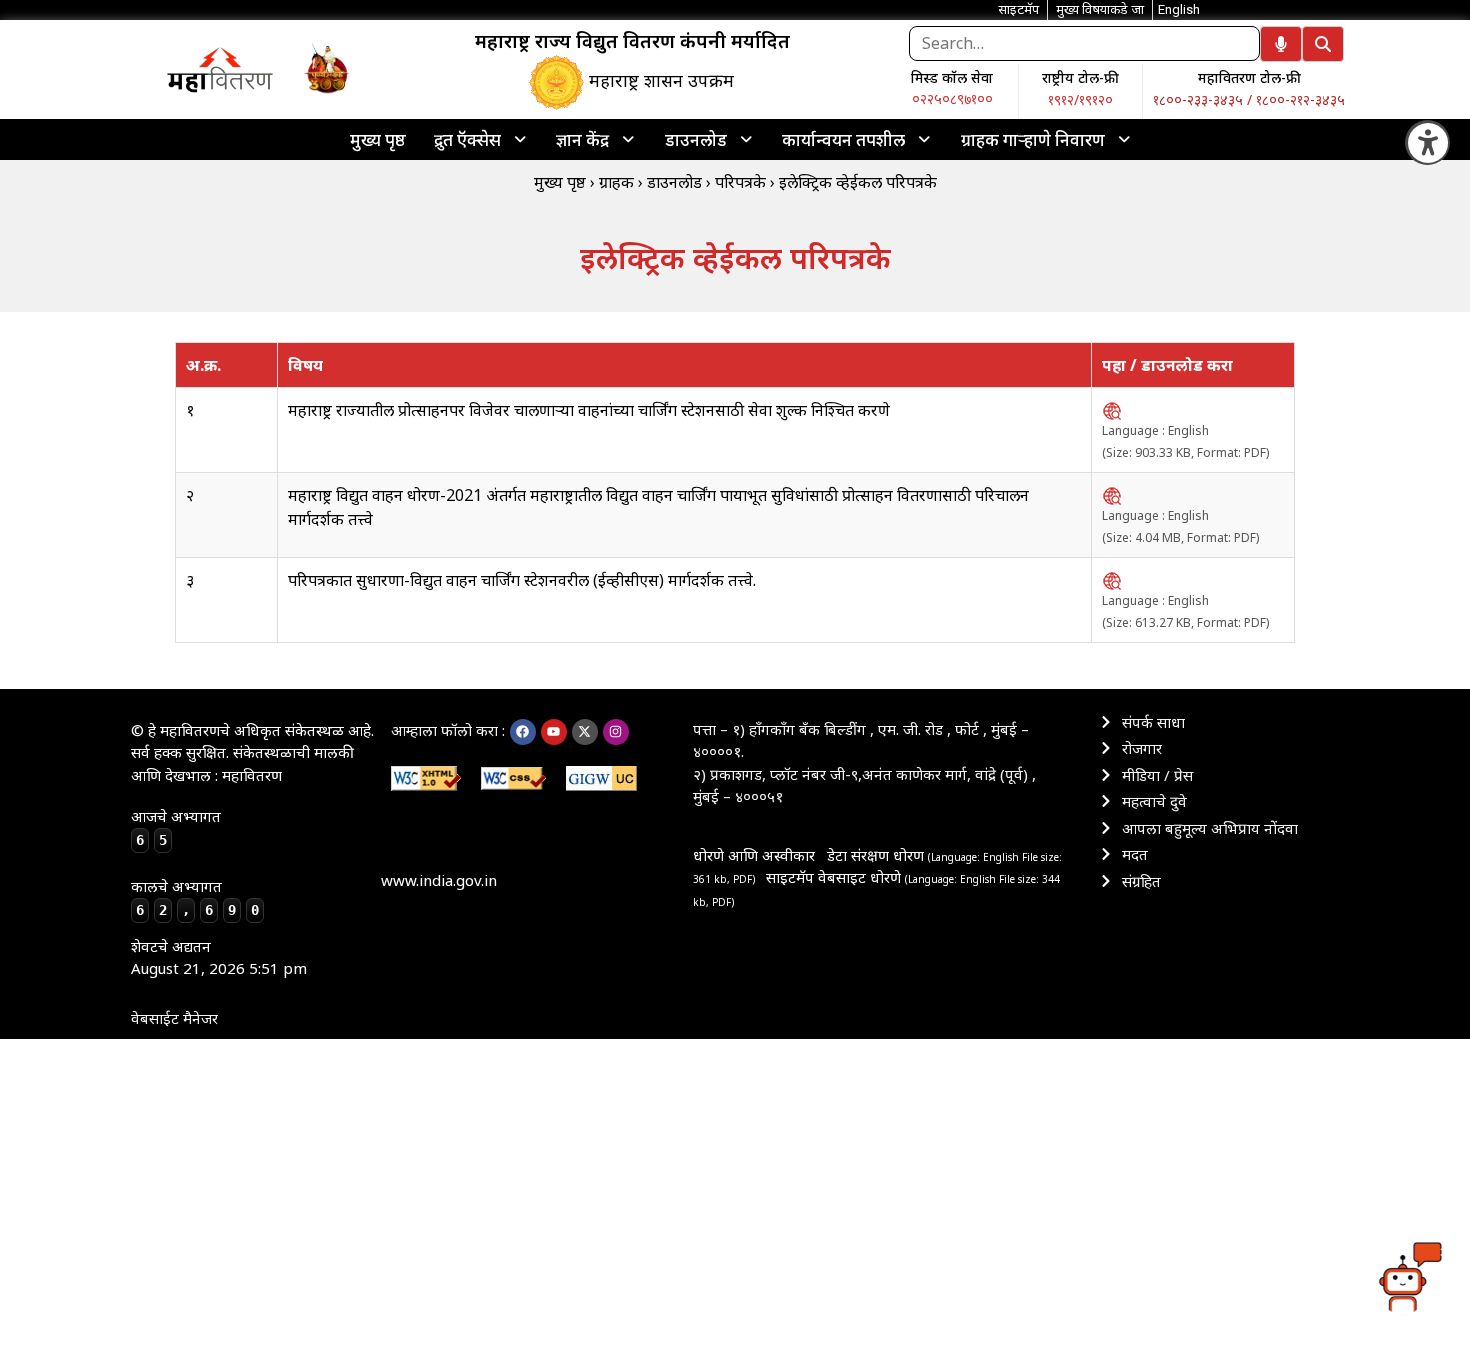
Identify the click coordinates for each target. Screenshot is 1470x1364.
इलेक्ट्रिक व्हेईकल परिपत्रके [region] (735, 258)
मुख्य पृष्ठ (378, 139)
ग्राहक (616, 182)
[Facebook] (523, 732)
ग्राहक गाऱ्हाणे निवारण (1033, 139)
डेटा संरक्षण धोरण (877, 855)
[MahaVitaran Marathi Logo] (220, 68)
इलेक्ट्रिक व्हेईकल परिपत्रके (858, 182)
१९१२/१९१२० (1080, 99)
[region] (220, 68)
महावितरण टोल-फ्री (1249, 77)
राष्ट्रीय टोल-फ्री (1080, 77)
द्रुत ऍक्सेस (467, 139)
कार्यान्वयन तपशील (843, 139)
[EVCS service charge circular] (1112, 410)
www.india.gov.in (439, 880)
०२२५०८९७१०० (952, 98)
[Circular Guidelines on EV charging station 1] (1112, 580)
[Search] (1323, 44)
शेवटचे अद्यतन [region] (219, 957)
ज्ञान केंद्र (582, 139)
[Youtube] (554, 732)
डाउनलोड (696, 139)
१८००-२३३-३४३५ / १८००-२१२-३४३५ (1249, 99)
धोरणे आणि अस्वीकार (754, 855)
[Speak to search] (1281, 44)
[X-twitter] (585, 732)
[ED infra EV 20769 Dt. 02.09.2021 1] (1112, 495)
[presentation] (481, 139)
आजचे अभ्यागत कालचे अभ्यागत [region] (195, 862)
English (1179, 9)
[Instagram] (616, 732)
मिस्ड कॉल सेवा (952, 77)
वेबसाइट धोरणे (861, 877)
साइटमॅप (790, 877)
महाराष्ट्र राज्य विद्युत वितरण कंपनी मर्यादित (632, 41)
